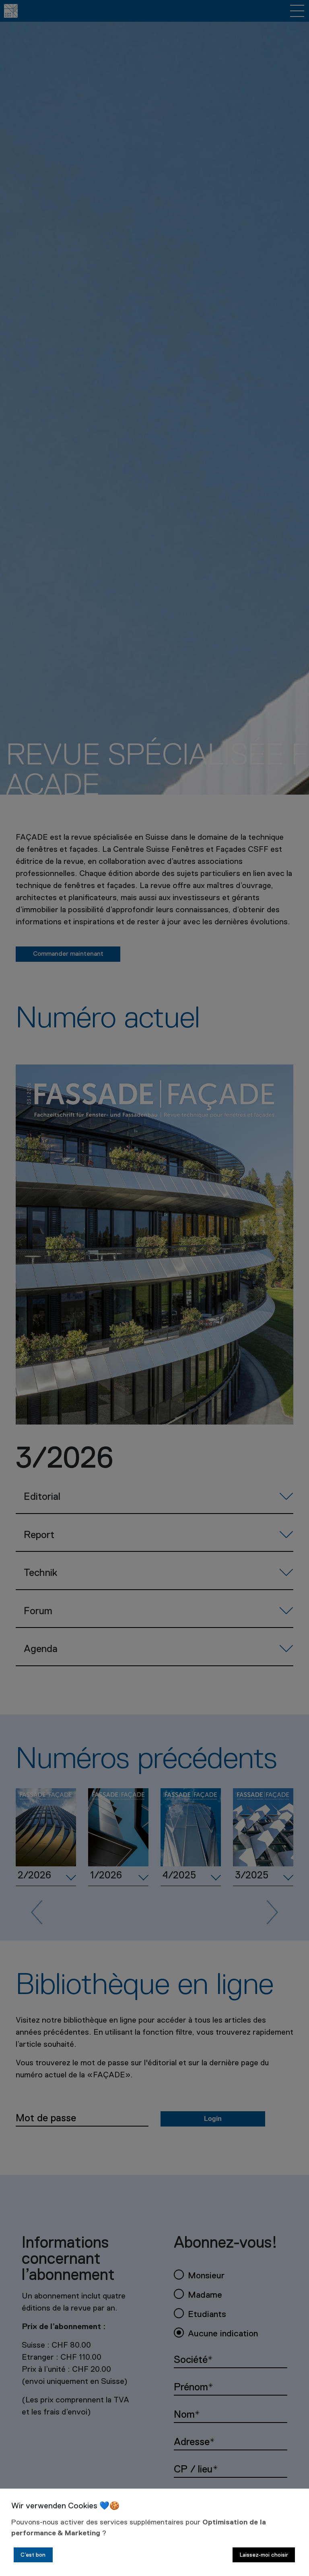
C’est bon (33, 2555)
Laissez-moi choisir (264, 2555)
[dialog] (154, 2532)
